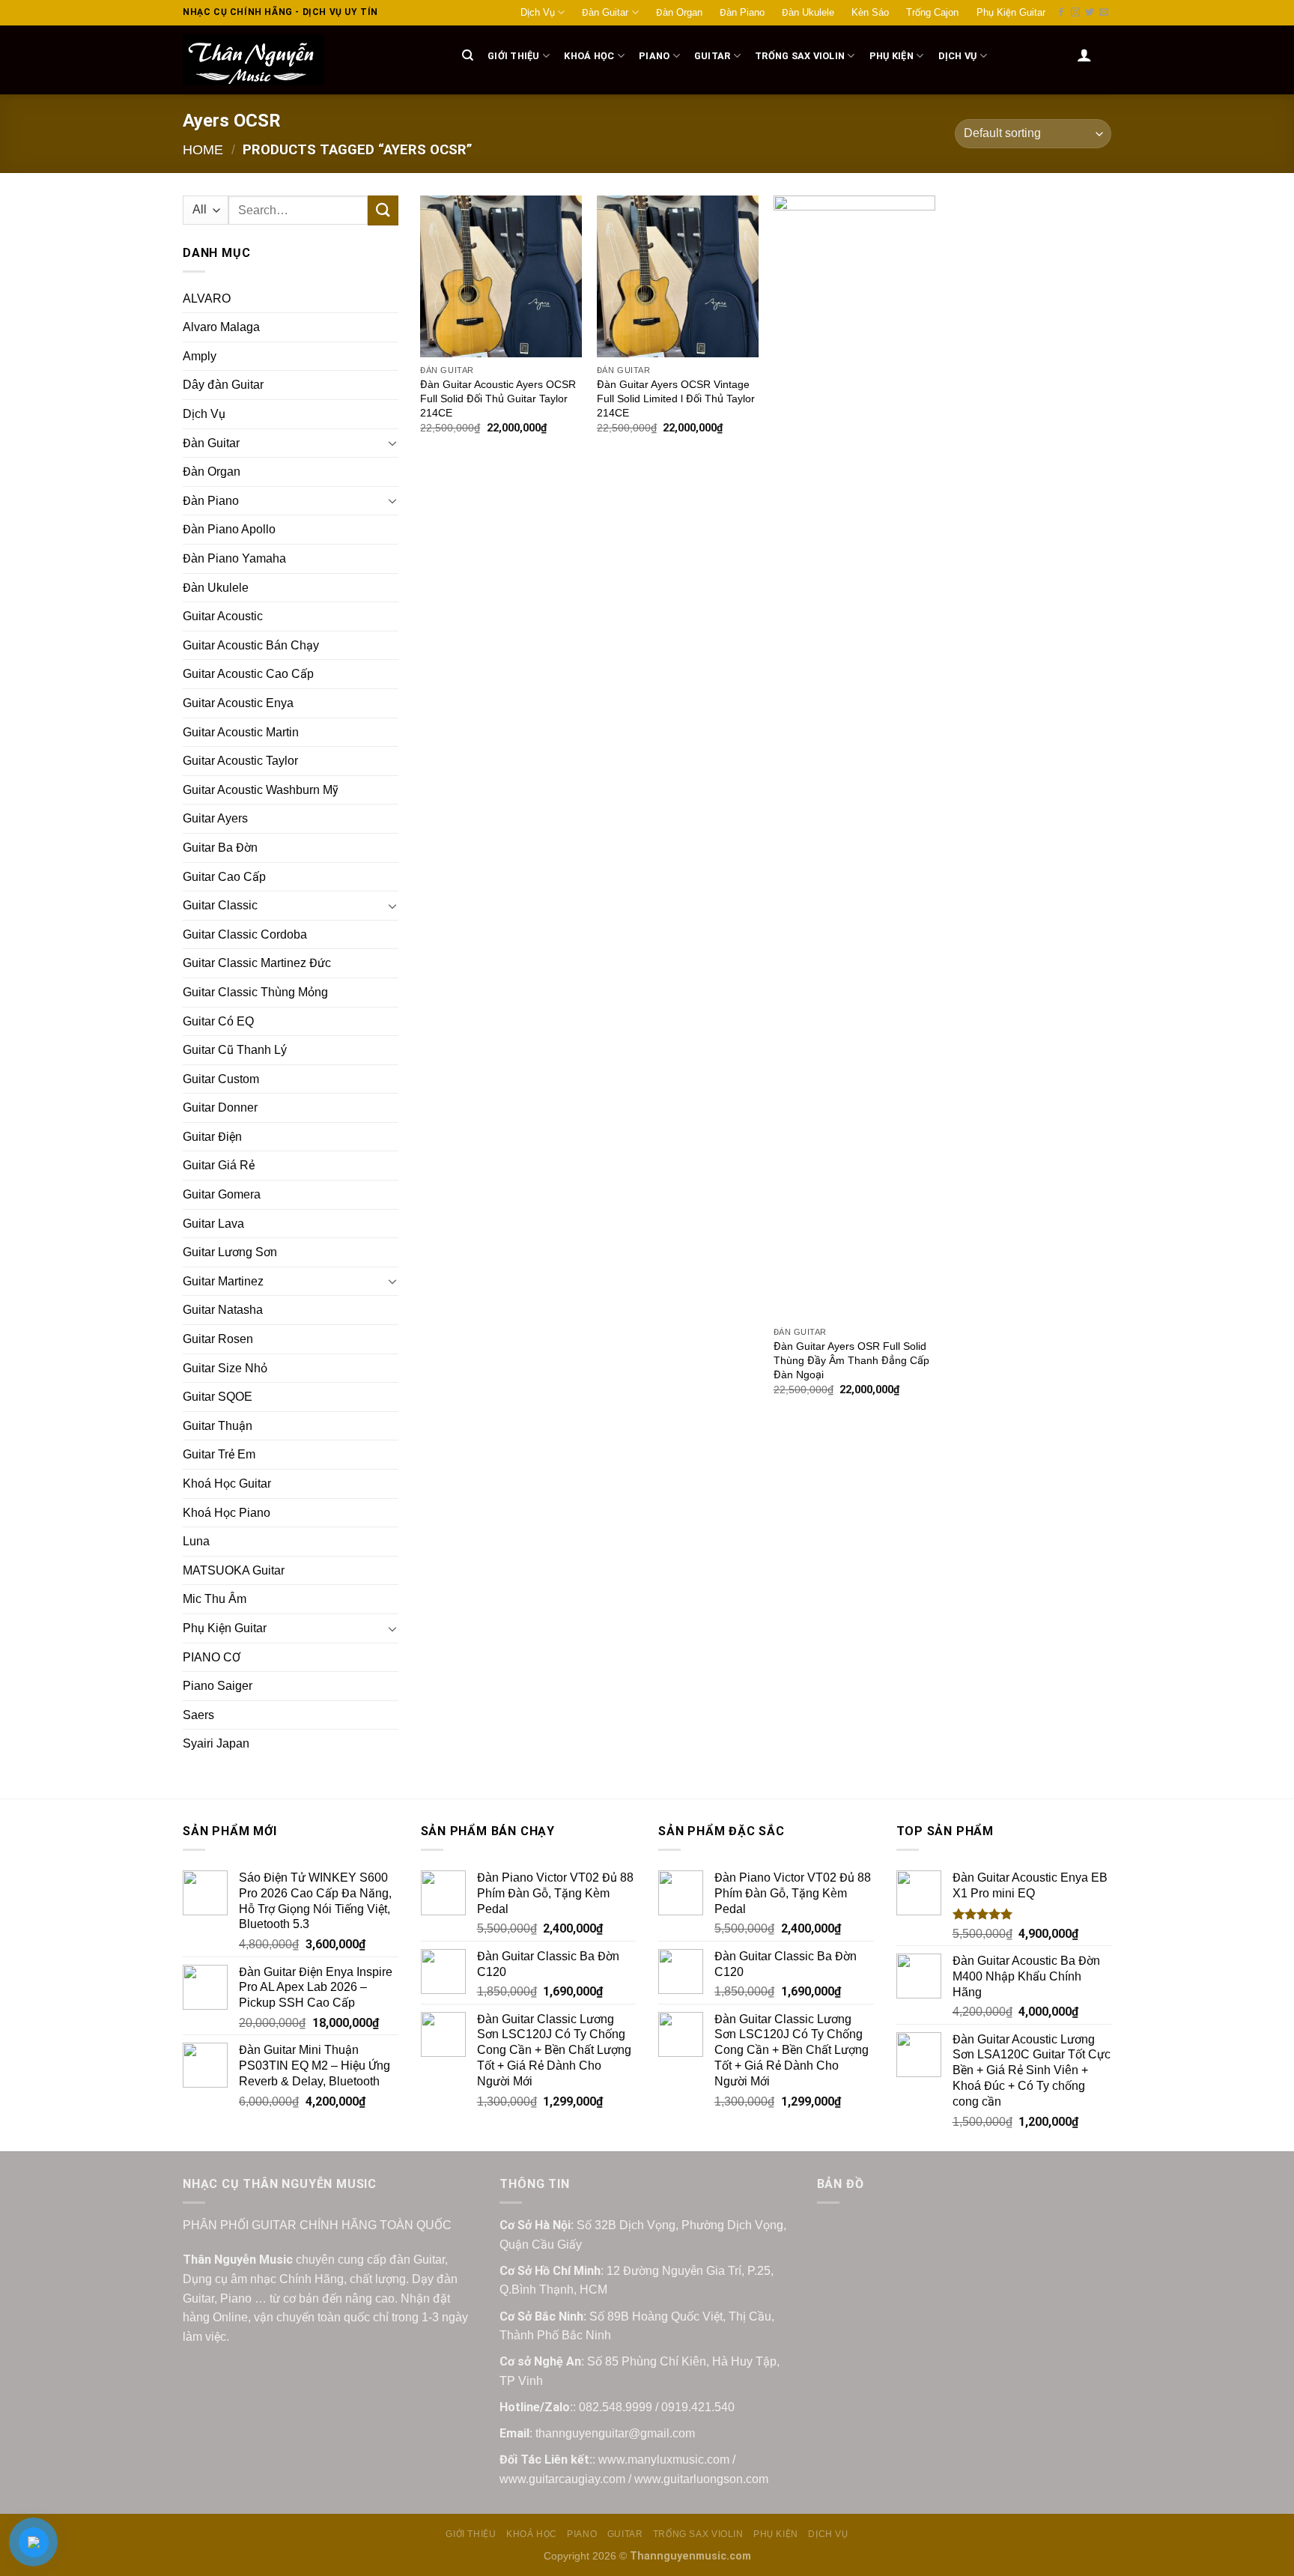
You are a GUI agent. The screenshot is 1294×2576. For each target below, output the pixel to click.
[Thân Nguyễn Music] (307, 60)
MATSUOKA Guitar (234, 1570)
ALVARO (207, 298)
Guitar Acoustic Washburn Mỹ (261, 790)
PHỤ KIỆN (891, 56)
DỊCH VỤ (958, 56)
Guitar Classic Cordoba (245, 934)
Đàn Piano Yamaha (234, 558)
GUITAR (713, 56)
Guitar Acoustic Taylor (240, 761)
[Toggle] (392, 443)
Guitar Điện (212, 1137)
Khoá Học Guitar (227, 1484)
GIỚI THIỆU (514, 56)
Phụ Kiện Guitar (1011, 12)
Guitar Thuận (218, 1426)
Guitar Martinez (223, 1281)
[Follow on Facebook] (1061, 13)
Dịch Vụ (538, 12)
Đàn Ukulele (808, 12)
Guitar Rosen (218, 1339)
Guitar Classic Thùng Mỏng (255, 992)
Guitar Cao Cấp (224, 877)
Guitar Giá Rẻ (219, 1165)
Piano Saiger (218, 1686)
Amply (200, 356)
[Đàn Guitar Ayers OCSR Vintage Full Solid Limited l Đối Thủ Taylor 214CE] (678, 276)
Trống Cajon (932, 12)
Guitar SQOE (218, 1397)
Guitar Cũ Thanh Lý (235, 1050)
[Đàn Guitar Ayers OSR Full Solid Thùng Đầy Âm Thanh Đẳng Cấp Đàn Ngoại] (854, 757)
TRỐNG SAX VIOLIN (800, 56)
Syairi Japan (216, 1743)
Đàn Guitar (605, 12)
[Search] (468, 55)
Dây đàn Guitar (223, 385)
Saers (198, 1715)
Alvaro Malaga (221, 327)
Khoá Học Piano (227, 1513)
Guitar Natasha (223, 1310)
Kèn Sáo (870, 12)
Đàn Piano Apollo (229, 529)
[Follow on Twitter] (1090, 13)
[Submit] (383, 210)
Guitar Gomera (222, 1194)
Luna (196, 1541)
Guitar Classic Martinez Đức (257, 963)
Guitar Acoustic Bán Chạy (251, 645)
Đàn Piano (742, 12)
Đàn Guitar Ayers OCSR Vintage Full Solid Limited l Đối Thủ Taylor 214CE (676, 398)
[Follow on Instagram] (1075, 13)
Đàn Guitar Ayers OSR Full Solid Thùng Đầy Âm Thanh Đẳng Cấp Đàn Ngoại (851, 1360)
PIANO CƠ (212, 1657)
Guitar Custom (221, 1079)
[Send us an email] (1104, 13)
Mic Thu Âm (215, 1599)
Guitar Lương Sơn (230, 1252)
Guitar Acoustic (223, 616)
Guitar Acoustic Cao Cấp (248, 674)
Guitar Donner (220, 1107)
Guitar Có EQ (218, 1021)
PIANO (654, 56)
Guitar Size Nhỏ (225, 1368)
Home (203, 149)
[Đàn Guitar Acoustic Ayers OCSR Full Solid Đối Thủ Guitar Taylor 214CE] (501, 276)
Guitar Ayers (215, 818)
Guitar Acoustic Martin (241, 732)
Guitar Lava (213, 1224)
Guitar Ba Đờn (220, 848)
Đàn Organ (679, 12)
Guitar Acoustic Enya (238, 703)
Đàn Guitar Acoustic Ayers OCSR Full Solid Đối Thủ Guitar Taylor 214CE (498, 398)
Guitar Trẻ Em (219, 1454)
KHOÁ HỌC (589, 56)
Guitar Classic (220, 905)
